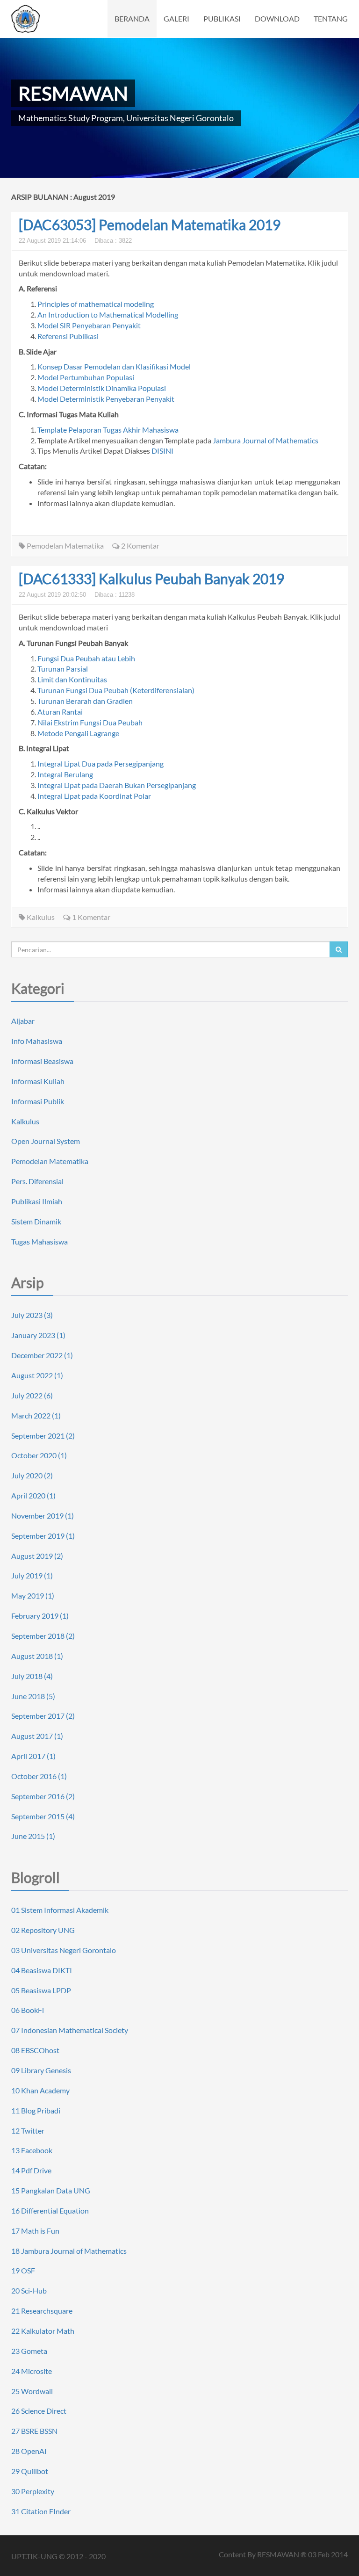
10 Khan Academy (40, 2090)
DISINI (162, 451)
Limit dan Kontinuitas (72, 679)
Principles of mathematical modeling (96, 304)
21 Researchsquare (42, 2311)
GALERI (176, 18)
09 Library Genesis (41, 2070)
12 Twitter (28, 2131)
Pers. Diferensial (37, 1181)
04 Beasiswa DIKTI (42, 1970)
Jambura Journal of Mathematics (266, 440)
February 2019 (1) (40, 1616)
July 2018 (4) (32, 1676)
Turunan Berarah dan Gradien (85, 701)
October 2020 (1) (39, 1455)
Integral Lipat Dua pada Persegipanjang (101, 763)
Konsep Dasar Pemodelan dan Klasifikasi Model (114, 366)
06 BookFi (28, 2010)
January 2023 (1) (38, 1335)
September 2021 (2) (43, 1436)
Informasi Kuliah (38, 1081)
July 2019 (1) (32, 1575)
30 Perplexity (33, 2491)
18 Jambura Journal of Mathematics (69, 2251)
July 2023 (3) (32, 1315)
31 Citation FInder (41, 2511)
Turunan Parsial (63, 669)
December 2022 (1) (42, 1355)
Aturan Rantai (60, 712)
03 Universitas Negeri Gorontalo (64, 1950)
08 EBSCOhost (35, 2050)
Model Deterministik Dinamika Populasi (102, 388)
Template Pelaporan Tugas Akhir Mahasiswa (108, 430)
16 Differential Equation (50, 2211)
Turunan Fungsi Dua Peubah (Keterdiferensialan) (116, 690)
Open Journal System (46, 1141)
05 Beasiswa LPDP (41, 1990)
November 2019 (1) (43, 1516)
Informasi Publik (38, 1101)
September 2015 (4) (43, 1816)
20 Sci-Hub (29, 2290)
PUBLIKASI (222, 18)
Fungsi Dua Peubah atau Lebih (86, 658)
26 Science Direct (39, 2411)
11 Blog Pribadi (36, 2110)
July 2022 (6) (32, 1395)
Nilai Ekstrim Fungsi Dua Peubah (90, 722)
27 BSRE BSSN (34, 2431)
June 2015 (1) (33, 1836)
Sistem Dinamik (36, 1221)
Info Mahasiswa (37, 1041)
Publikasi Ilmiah (37, 1201)
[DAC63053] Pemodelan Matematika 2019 (150, 224)
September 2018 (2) (43, 1636)
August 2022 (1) (37, 1375)
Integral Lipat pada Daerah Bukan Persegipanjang (117, 785)
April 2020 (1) (33, 1495)
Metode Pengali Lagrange (78, 733)
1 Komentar (90, 917)
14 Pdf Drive (31, 2170)
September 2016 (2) (43, 1796)
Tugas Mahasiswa (39, 1241)
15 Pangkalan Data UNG (51, 2190)
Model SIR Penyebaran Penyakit (89, 325)
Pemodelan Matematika (65, 546)
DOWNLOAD (277, 18)
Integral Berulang (65, 774)
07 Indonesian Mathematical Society (70, 2030)
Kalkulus (40, 917)
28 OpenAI (29, 2451)
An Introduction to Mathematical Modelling (108, 315)
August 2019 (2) (37, 1556)
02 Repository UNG (43, 1930)
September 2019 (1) (43, 1536)
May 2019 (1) (33, 1596)
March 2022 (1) (36, 1415)
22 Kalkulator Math (43, 2331)
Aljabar (23, 1021)
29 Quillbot (30, 2471)
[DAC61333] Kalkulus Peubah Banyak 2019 (151, 579)
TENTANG (331, 18)
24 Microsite (32, 2371)
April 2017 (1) (33, 1756)
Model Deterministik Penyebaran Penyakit (106, 399)
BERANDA (132, 18)
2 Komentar (140, 546)
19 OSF (23, 2270)
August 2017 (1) (37, 1736)
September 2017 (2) (43, 1716)
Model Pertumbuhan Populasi (86, 377)
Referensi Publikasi (68, 336)
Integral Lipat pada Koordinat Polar (94, 796)
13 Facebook (32, 2150)
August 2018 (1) (37, 1656)
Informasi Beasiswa (42, 1061)
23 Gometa (29, 2351)
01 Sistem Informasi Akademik (60, 1910)
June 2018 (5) (33, 1696)
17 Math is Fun (35, 2231)
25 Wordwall (32, 2391)
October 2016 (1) (39, 1776)
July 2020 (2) (32, 1475)
